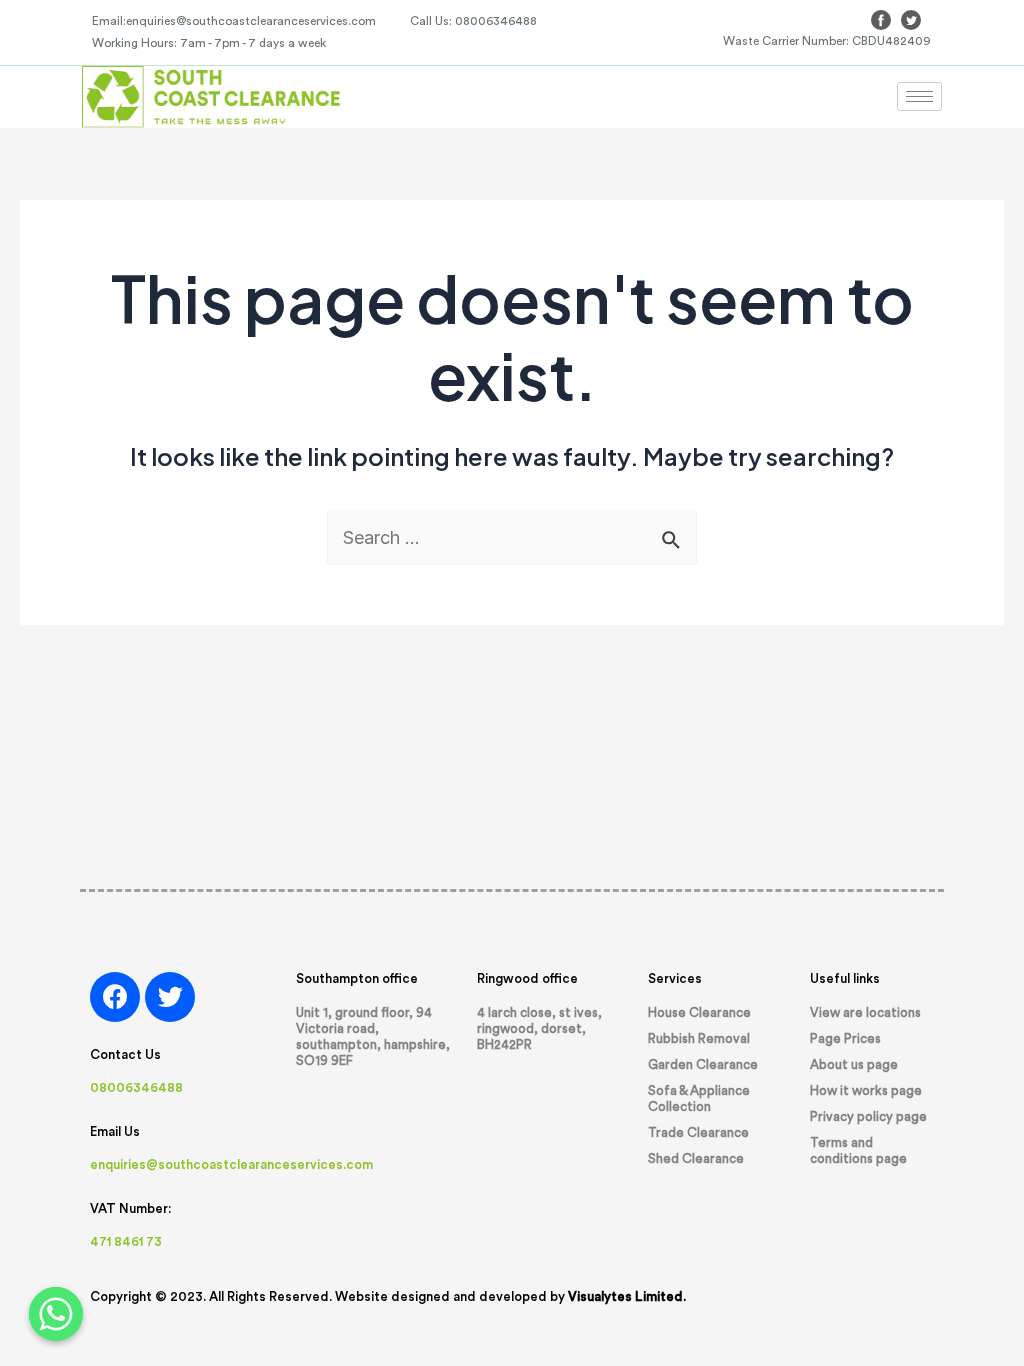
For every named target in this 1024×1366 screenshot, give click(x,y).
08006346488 (136, 1087)
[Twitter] (170, 997)
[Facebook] (115, 997)
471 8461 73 (126, 1241)
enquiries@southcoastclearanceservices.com (231, 1164)
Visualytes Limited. (627, 1296)
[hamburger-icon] (919, 96)
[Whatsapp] (56, 1314)
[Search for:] (512, 537)
